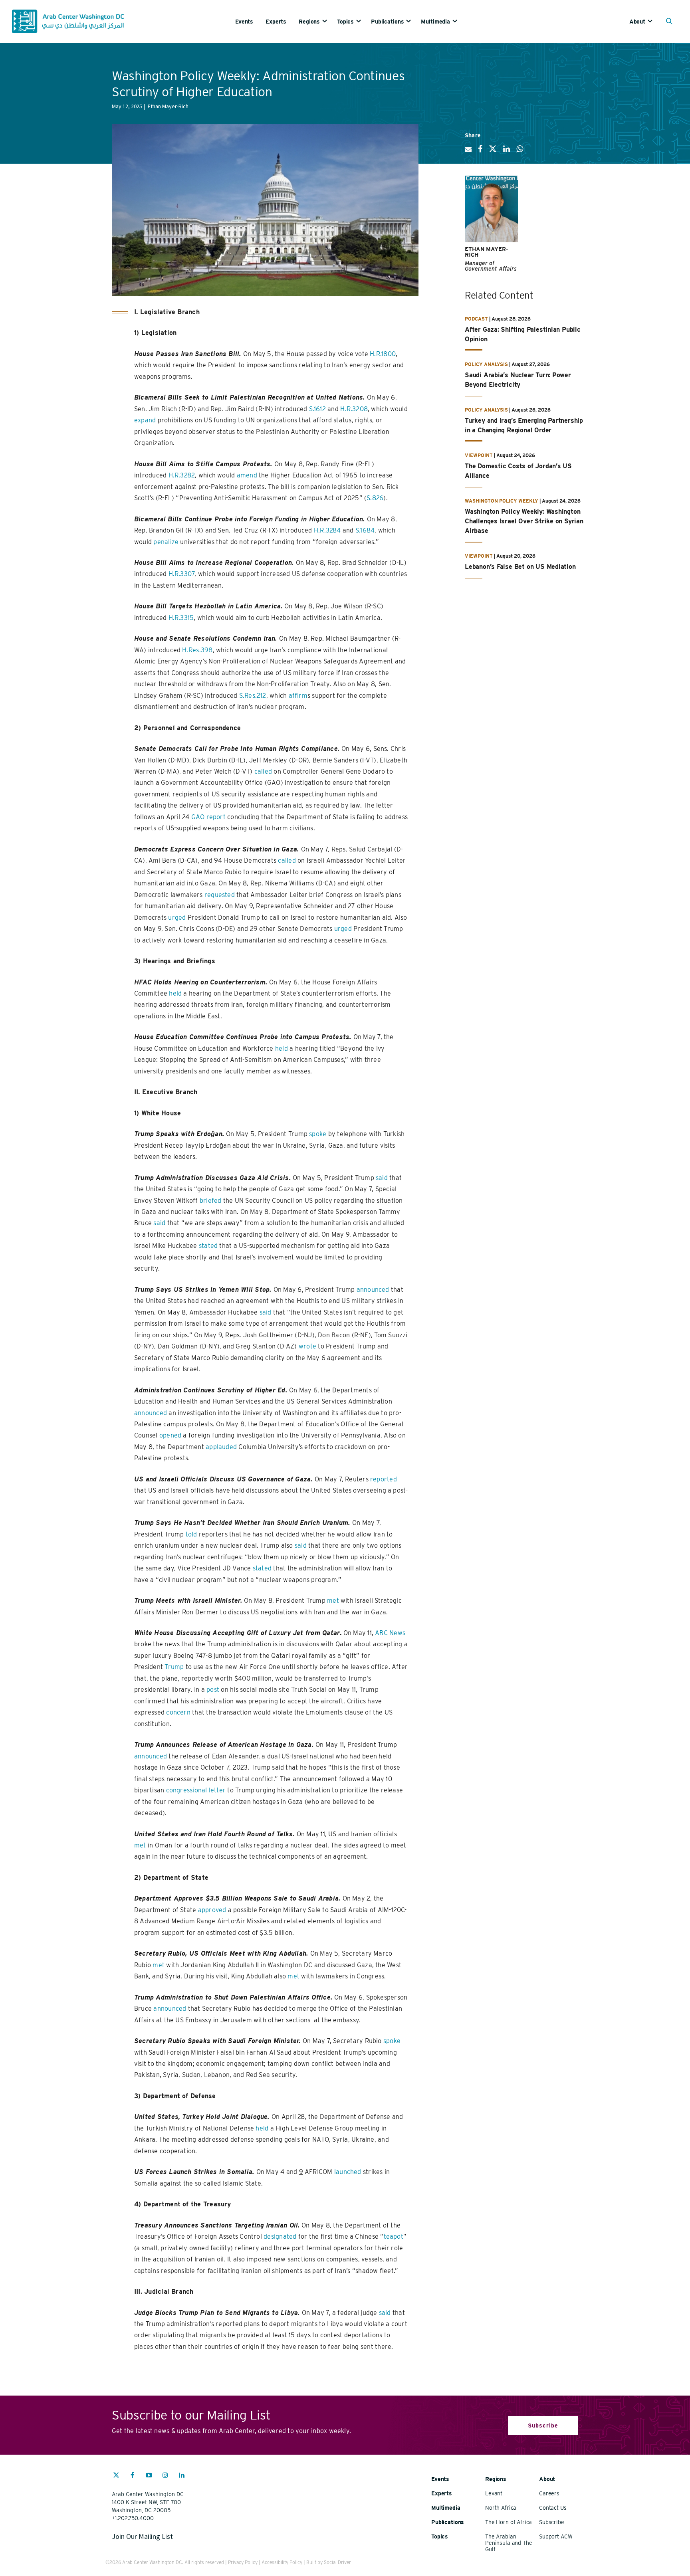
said (382, 1178)
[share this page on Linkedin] (507, 152)
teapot (394, 2236)
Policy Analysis (486, 364)
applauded (221, 1447)
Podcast (476, 319)
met (333, 1601)
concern (178, 1712)
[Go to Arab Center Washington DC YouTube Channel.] (149, 2476)
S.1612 (317, 409)
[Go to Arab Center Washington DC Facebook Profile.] (133, 2476)
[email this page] (468, 152)
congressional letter (196, 1790)
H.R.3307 (182, 574)
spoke (318, 1134)
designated (280, 2236)
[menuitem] (250, 21)
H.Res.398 (197, 650)
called (263, 771)
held (175, 993)
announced (373, 1290)
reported (384, 1479)
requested (220, 895)
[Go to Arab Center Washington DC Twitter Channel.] (116, 2476)
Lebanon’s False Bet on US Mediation (520, 567)
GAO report (208, 817)
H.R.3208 (354, 409)
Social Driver (337, 2562)
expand (145, 420)
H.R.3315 (181, 618)
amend (247, 475)
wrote (307, 1346)
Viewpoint (479, 455)
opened (170, 1435)
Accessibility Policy (282, 2562)
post (213, 1690)
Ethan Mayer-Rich (487, 252)
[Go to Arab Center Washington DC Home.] (68, 21)
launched (348, 2172)
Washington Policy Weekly (502, 501)
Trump (174, 1667)
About (637, 22)
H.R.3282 (182, 475)
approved (212, 1910)
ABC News (390, 1633)
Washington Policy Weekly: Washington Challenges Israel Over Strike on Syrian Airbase (524, 521)
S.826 (375, 498)
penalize (166, 542)
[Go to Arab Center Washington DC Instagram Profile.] (165, 2476)
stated (208, 1246)
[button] (671, 22)
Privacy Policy (243, 2562)
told (191, 1534)
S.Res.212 (253, 696)
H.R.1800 (383, 354)
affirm (298, 696)
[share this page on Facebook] (480, 152)
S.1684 (365, 530)
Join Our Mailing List (142, 2536)
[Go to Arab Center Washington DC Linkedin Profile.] (182, 2476)
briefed (211, 1201)
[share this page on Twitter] (493, 152)
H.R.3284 (327, 530)
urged (177, 918)
